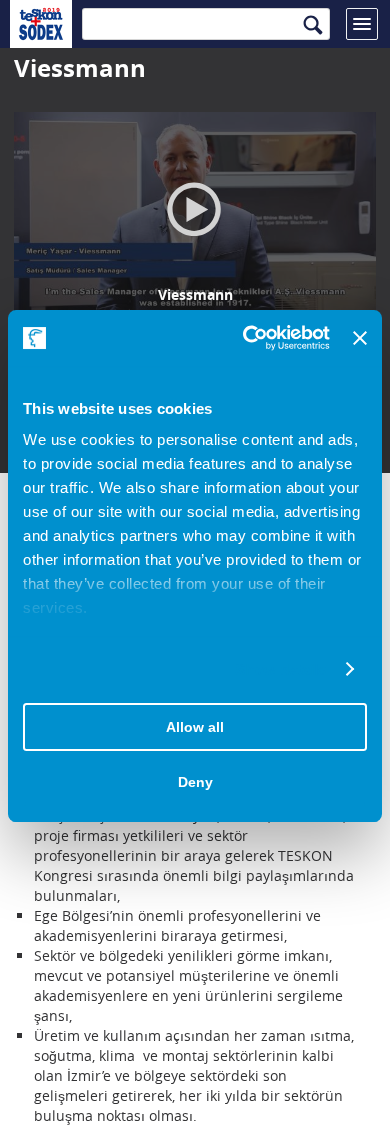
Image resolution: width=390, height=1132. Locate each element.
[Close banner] (360, 338)
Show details (280, 669)
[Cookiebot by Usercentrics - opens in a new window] (248, 338)
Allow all (195, 727)
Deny (195, 782)
